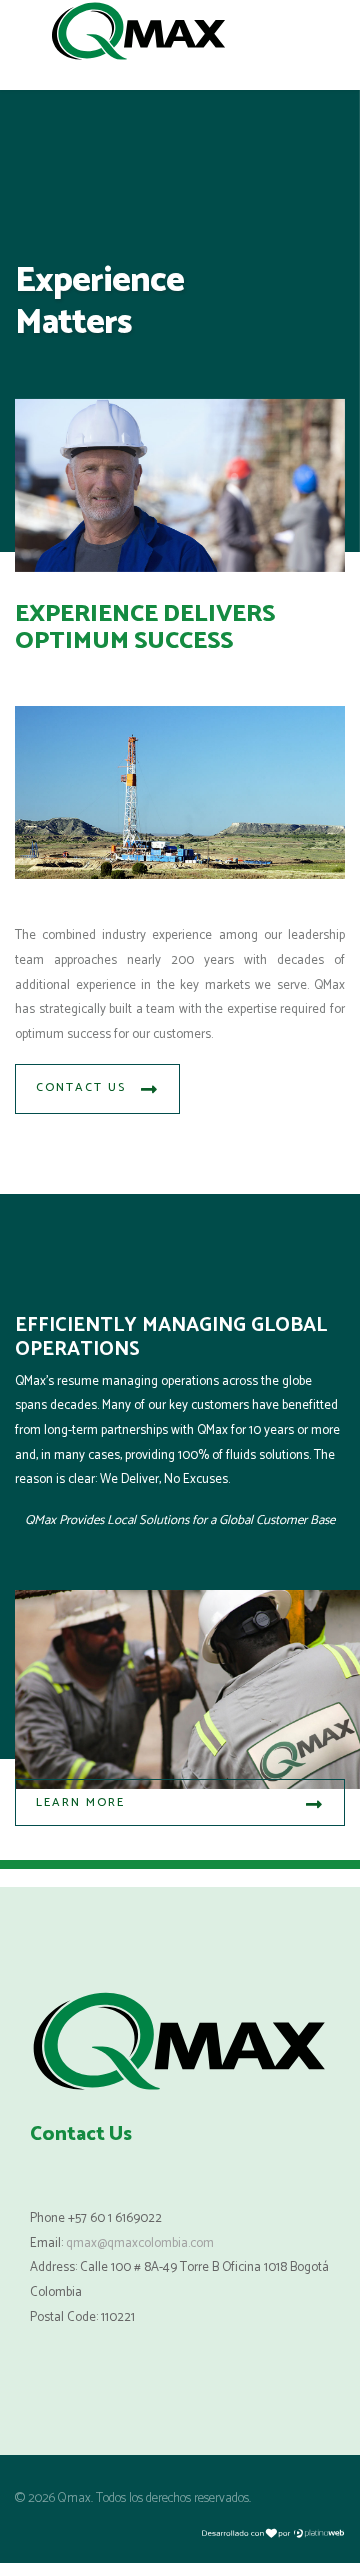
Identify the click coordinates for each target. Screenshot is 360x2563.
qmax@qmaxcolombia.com (140, 2243)
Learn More (80, 1802)
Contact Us (81, 1087)
